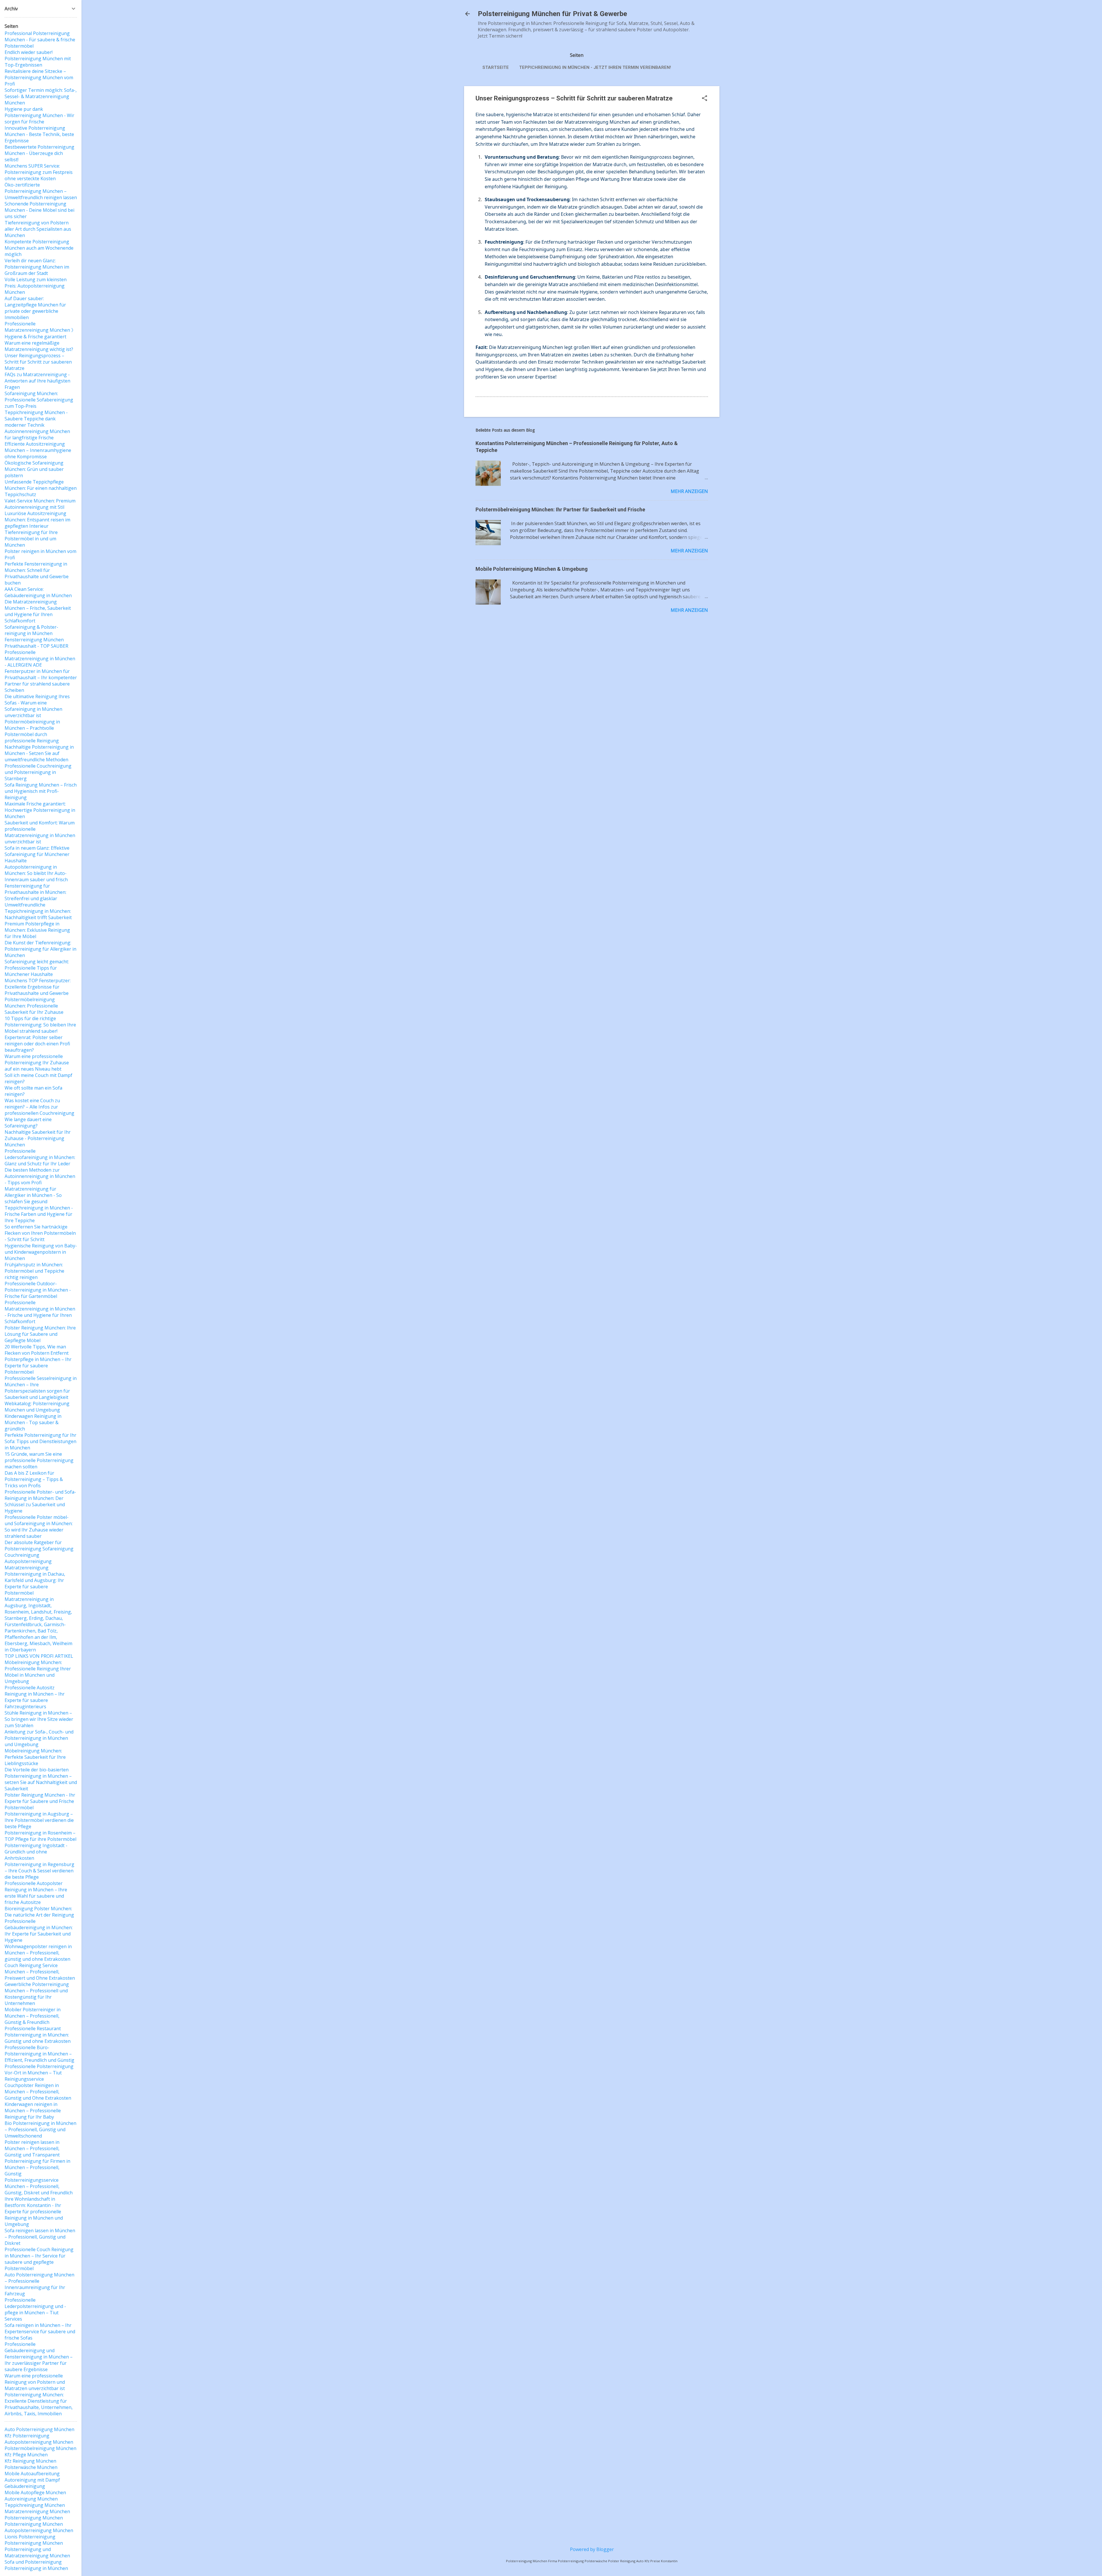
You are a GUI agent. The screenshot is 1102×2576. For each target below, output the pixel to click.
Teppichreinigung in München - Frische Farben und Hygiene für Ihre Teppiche (39, 1214)
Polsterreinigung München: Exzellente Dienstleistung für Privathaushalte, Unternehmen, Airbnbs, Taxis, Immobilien (39, 2404)
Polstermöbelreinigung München (40, 2448)
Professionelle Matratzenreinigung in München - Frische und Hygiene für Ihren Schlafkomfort (40, 1312)
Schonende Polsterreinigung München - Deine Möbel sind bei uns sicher (39, 210)
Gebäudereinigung (25, 2486)
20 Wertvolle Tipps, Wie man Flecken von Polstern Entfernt (37, 1350)
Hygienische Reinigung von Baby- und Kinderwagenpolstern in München (41, 1252)
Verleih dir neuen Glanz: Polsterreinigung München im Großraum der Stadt (37, 267)
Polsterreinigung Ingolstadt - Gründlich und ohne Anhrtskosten (36, 1852)
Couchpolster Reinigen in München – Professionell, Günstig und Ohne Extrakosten (38, 2092)
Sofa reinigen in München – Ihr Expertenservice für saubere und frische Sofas (40, 2332)
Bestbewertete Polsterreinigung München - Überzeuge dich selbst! (39, 153)
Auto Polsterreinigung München (39, 2429)
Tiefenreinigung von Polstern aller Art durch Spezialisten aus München (38, 229)
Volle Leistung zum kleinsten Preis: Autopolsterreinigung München (36, 286)
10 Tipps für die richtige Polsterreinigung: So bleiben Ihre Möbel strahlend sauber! (40, 1025)
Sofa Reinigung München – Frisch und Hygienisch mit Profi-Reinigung (41, 791)
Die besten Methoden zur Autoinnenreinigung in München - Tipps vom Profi (40, 1176)
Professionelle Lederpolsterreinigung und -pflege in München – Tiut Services (35, 2309)
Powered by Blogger (592, 2549)
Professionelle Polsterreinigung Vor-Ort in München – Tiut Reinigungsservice (39, 2073)
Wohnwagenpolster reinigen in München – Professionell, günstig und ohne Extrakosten (38, 1953)
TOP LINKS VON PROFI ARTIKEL (39, 1656)
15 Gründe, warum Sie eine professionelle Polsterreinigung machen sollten (39, 1460)
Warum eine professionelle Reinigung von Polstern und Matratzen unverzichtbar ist (35, 2382)
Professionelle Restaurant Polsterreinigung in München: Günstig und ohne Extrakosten (38, 2035)
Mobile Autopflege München (35, 2492)
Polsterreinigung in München (36, 2568)
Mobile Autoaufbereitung (32, 2474)
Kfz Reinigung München (30, 2461)
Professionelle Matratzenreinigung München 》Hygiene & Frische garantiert (40, 330)
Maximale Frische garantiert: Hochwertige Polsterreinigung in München (40, 810)
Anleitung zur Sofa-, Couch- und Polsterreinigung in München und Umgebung (39, 1738)
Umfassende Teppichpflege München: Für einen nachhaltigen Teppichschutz (41, 488)
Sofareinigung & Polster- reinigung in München (31, 630)
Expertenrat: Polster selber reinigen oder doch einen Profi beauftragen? (37, 1044)
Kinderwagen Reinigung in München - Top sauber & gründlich (33, 1422)
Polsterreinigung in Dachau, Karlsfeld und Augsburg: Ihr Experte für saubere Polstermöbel (35, 1583)
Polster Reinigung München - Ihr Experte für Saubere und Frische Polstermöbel (40, 1801)
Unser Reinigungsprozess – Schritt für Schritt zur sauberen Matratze (38, 362)
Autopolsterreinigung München (39, 2442)
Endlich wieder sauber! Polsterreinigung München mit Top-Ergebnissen (38, 59)
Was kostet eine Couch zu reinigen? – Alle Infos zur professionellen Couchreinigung (39, 1107)
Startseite (496, 67)
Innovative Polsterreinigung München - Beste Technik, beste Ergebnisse (39, 134)
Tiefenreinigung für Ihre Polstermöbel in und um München (31, 539)
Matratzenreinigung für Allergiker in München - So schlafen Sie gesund (33, 1195)
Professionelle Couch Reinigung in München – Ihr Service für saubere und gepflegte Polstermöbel (39, 2259)
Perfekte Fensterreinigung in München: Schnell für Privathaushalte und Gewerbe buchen (37, 573)
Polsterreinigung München (34, 2518)
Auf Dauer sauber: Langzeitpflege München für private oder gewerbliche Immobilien (35, 308)
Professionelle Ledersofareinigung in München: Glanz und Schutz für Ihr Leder (40, 1157)
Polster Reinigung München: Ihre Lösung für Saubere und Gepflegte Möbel (40, 1334)
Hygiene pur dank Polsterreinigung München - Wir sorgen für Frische (39, 115)
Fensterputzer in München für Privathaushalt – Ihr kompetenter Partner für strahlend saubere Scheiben (41, 681)
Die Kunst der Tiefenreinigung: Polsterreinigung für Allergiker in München (40, 949)
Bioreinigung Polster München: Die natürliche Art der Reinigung (39, 1912)
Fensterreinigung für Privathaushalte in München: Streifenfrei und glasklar (35, 892)
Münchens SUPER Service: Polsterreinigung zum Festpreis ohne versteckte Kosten (39, 172)
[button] (705, 99)
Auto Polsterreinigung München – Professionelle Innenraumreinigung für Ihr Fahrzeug (39, 2284)
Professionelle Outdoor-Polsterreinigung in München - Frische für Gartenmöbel (38, 1290)
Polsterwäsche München (31, 2467)
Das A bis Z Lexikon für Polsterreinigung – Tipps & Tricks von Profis (34, 1479)
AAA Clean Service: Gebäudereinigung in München (38, 592)
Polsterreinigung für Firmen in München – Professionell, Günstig (37, 2167)
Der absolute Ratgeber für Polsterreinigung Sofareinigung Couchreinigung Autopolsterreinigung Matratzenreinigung (39, 1555)
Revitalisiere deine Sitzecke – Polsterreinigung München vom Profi (39, 77)
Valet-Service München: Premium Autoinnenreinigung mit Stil (40, 504)
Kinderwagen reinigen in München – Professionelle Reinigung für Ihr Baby (33, 2111)
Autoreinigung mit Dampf (32, 2480)
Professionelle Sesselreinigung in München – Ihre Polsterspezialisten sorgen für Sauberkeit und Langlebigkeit (41, 1388)
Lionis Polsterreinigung (30, 2537)
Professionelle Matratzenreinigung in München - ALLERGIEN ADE (40, 659)
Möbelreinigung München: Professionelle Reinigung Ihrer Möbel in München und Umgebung (38, 1672)
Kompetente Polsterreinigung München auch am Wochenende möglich (39, 248)
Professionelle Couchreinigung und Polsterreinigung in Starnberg (38, 772)
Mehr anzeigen (689, 491)
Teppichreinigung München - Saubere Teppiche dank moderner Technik (36, 419)
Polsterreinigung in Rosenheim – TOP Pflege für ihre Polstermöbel (40, 1836)
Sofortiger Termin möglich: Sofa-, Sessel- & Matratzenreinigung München (41, 96)
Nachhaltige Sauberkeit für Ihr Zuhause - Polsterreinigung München (38, 1138)
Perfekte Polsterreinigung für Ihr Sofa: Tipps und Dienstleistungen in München (40, 1441)
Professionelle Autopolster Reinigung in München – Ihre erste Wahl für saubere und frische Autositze (36, 1893)
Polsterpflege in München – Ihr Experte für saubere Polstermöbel (38, 1366)
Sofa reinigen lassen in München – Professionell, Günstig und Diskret (40, 2237)
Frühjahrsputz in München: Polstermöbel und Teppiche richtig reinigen (34, 1271)
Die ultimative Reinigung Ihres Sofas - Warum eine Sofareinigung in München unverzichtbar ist (37, 706)
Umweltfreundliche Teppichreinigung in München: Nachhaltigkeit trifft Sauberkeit (38, 911)
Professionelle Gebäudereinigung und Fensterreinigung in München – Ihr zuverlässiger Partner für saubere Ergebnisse (39, 2357)
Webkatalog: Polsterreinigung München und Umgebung (37, 1407)
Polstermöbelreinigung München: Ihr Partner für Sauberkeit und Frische (560, 509)
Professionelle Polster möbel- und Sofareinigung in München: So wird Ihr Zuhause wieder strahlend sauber (39, 1527)
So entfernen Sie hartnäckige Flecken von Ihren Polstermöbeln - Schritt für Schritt (40, 1233)
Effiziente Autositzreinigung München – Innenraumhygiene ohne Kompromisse (38, 450)
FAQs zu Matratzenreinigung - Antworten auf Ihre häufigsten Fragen (37, 381)
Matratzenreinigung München (37, 2511)
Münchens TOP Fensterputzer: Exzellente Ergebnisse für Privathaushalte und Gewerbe (38, 987)
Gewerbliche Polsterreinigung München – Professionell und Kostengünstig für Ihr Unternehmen (37, 1994)
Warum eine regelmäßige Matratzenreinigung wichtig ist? (39, 346)
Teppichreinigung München (35, 2505)
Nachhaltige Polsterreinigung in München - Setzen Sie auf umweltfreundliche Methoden (39, 753)
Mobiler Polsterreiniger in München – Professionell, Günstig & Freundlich (33, 2016)
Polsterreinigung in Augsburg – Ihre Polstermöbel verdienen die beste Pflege (39, 1820)
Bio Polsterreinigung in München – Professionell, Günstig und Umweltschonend (40, 2129)
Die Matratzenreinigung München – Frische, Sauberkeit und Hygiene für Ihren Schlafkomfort (38, 611)
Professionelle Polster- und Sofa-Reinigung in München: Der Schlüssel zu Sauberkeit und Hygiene (40, 1501)
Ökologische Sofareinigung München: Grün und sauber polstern (34, 469)
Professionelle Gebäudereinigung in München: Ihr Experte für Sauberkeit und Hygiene (39, 1931)
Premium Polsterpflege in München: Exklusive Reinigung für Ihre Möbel (37, 930)
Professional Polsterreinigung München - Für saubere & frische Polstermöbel (40, 40)
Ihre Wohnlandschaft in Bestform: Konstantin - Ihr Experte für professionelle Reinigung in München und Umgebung (34, 2212)
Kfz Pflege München (26, 2455)
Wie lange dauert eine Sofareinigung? (28, 1123)
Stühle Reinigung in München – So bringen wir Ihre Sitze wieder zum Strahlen (39, 1719)
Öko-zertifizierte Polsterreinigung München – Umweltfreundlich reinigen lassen (41, 191)
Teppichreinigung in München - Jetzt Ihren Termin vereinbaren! (595, 67)
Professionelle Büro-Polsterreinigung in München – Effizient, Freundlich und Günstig (39, 2054)
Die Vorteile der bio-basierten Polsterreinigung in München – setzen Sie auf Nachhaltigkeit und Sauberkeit (41, 1779)
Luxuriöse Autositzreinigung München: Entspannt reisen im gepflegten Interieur (37, 520)
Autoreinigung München (31, 2499)
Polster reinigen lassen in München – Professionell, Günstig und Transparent (32, 2148)
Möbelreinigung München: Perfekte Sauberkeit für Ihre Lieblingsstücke (35, 1757)
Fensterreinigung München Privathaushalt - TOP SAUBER (36, 643)
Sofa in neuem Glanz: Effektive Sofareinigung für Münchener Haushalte (37, 854)
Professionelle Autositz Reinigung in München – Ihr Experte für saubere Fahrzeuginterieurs (35, 1697)
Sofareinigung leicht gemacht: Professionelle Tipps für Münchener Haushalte (37, 968)
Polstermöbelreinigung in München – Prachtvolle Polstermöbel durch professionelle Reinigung (32, 731)
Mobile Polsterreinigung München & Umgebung (532, 569)
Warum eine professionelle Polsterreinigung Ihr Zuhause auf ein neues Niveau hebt (37, 1063)
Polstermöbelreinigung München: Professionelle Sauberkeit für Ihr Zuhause (34, 1006)
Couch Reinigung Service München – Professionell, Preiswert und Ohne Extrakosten (40, 1972)
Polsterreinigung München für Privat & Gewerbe (552, 14)
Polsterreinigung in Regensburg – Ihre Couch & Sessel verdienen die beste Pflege (39, 1871)
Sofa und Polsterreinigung (33, 2562)
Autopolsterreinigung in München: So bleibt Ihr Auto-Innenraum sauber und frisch (36, 873)
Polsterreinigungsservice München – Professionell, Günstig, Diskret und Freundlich (39, 2186)
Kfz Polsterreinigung (27, 2436)
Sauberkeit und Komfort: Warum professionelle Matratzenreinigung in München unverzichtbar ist (40, 832)
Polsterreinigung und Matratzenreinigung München (37, 2552)
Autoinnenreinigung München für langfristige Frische (37, 434)
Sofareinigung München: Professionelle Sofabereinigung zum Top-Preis (39, 400)
